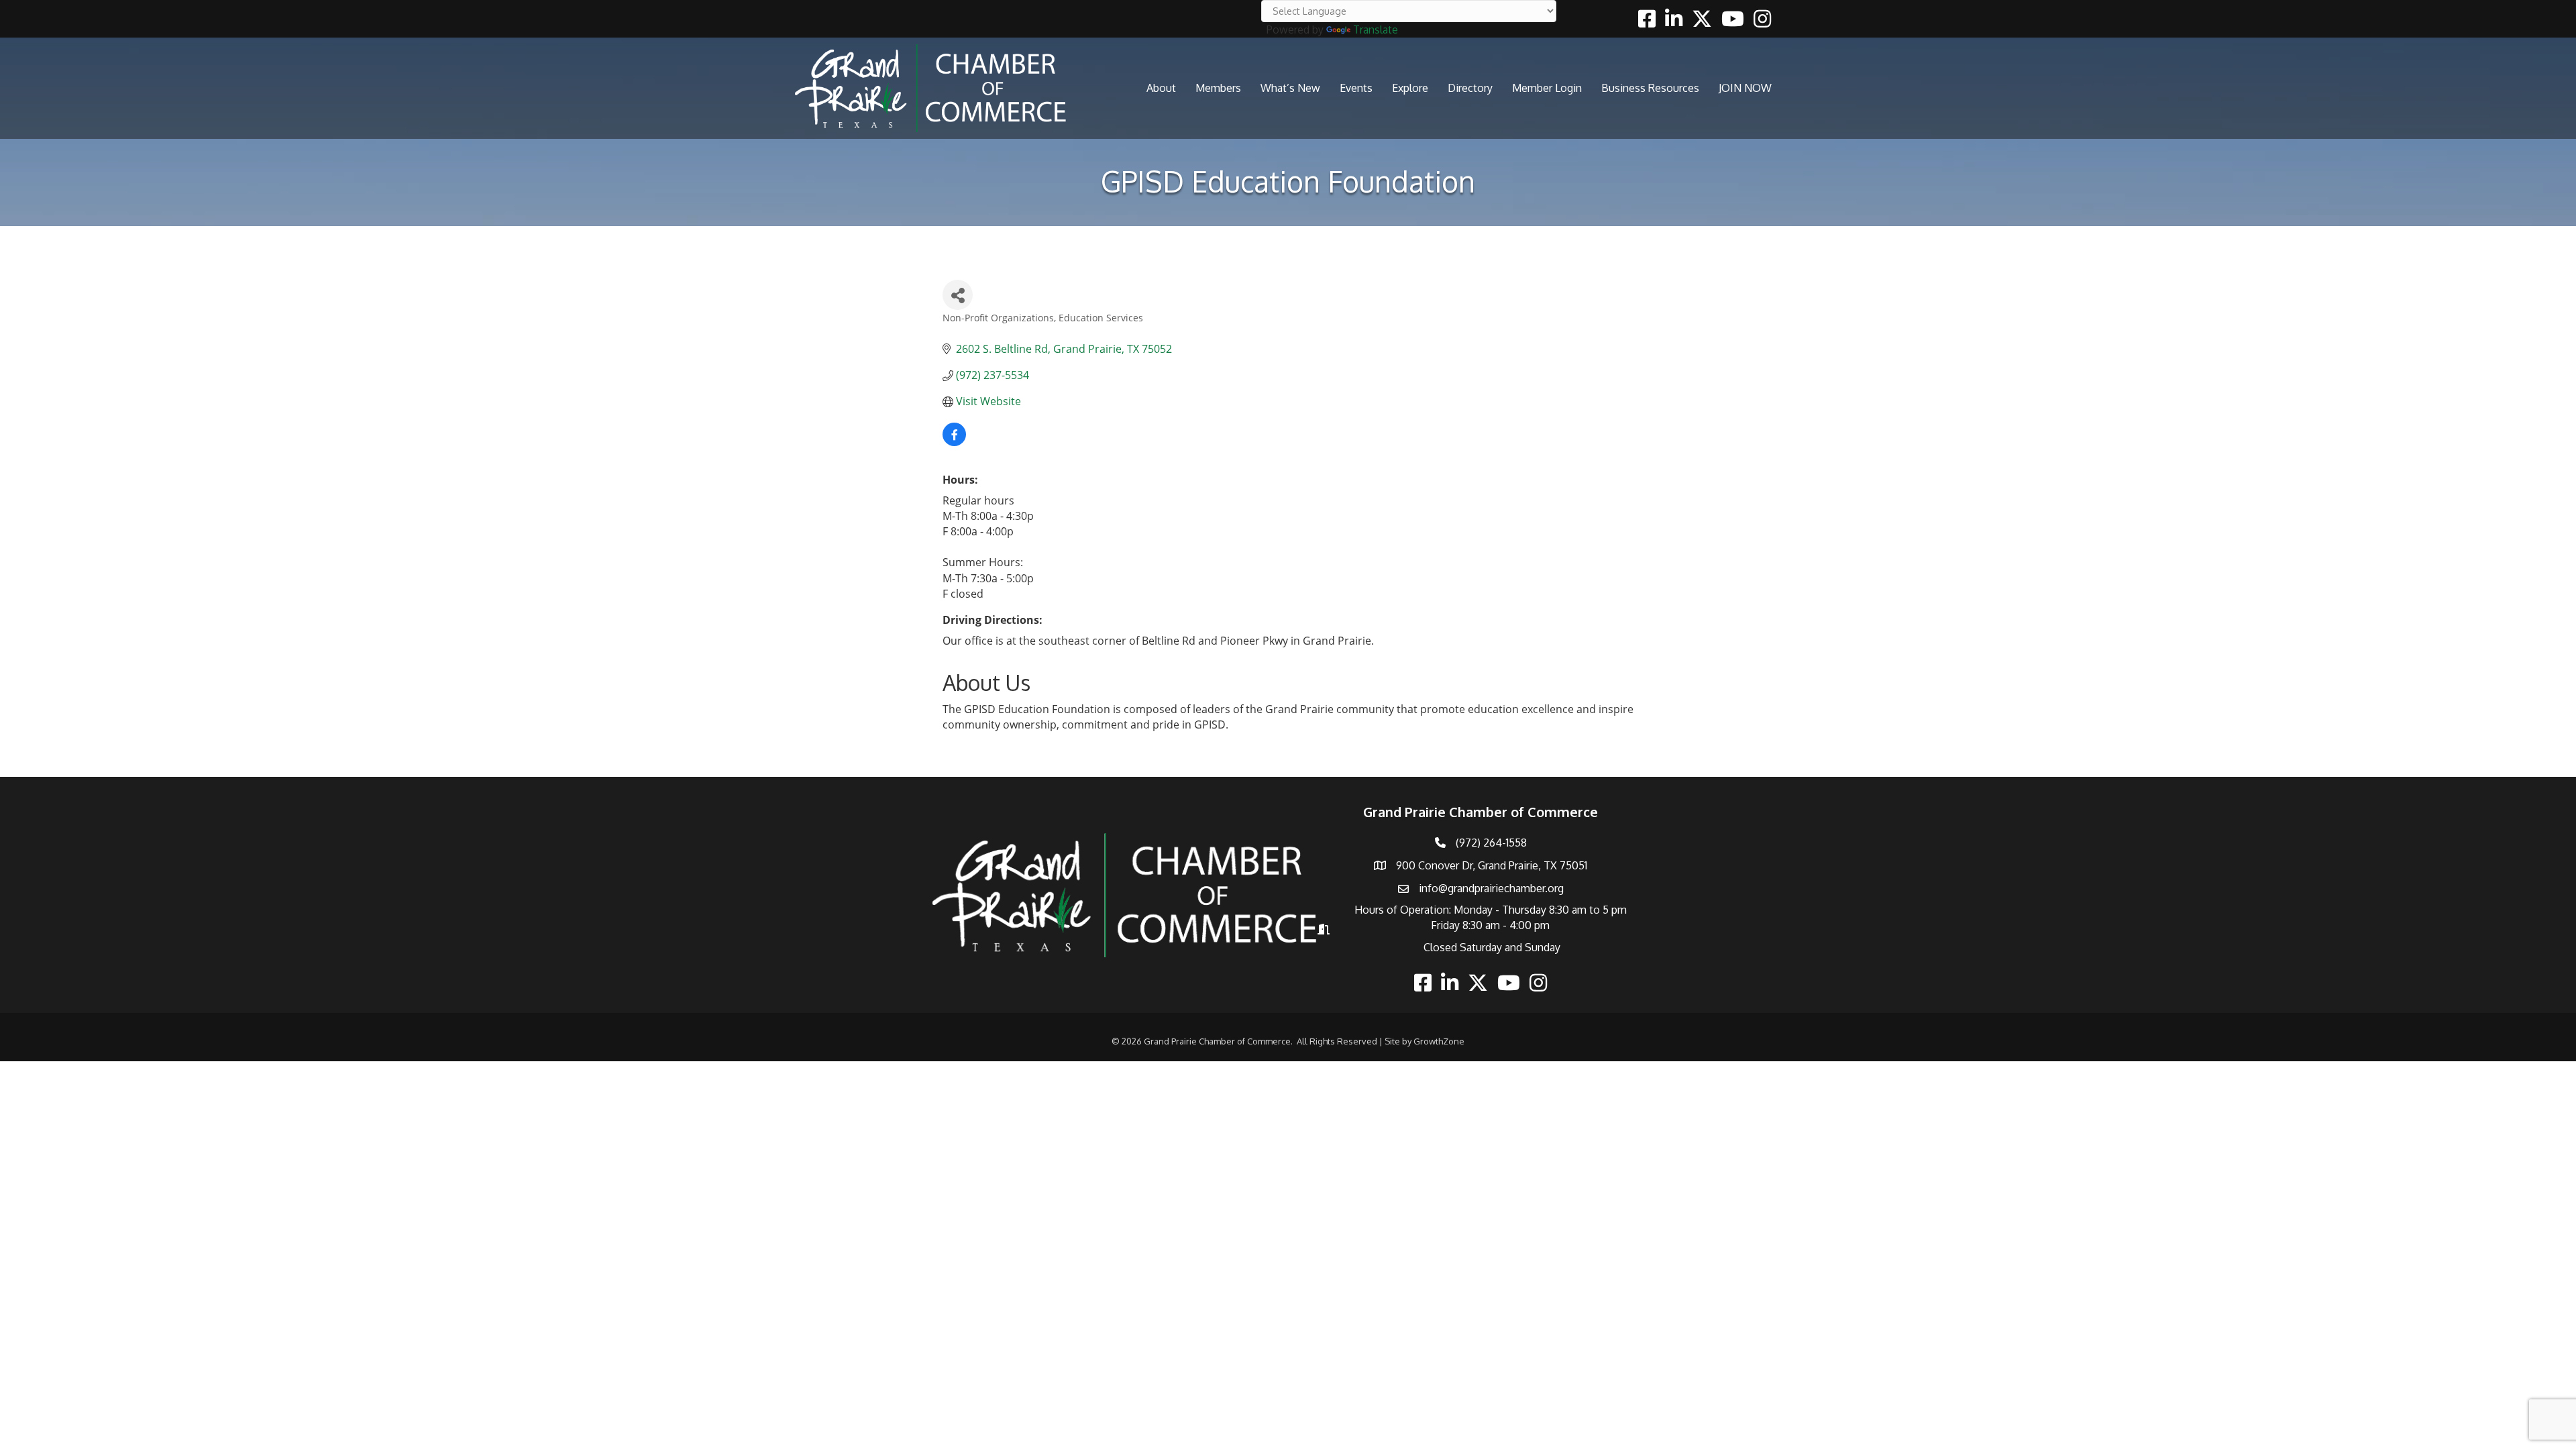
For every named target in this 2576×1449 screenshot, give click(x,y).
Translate (1376, 30)
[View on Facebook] (954, 442)
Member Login (1547, 88)
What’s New (1290, 88)
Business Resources (1650, 88)
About (1161, 88)
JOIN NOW (1745, 88)
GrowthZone (1439, 1041)
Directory (1470, 88)
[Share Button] (958, 295)
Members (1218, 88)
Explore (1410, 88)
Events (1356, 88)
